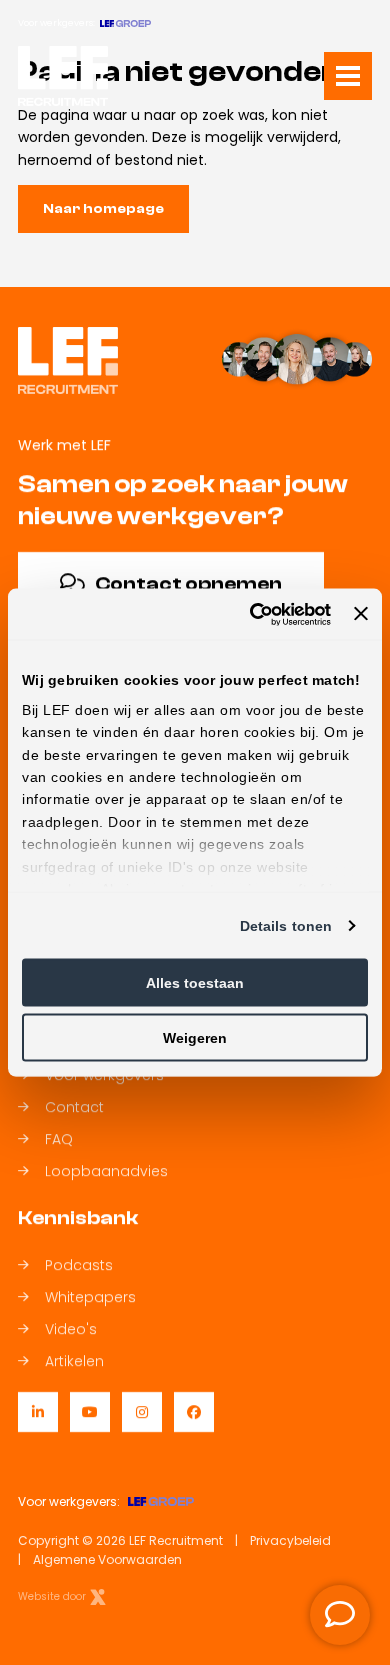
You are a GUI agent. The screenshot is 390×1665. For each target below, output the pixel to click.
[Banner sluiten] (361, 614)
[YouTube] (90, 1412)
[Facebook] (194, 1412)
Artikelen (74, 1361)
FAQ (59, 1139)
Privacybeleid (290, 1540)
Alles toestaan (195, 983)
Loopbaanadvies (106, 1171)
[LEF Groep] (125, 23)
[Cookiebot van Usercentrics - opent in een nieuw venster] (249, 614)
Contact (74, 1107)
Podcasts (79, 1265)
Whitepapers (90, 1297)
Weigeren (195, 1038)
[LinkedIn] (38, 1412)
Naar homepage (103, 209)
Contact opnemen (188, 583)
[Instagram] (142, 1412)
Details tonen (286, 926)
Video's (71, 1329)
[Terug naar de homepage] (63, 76)
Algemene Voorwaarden (107, 1559)
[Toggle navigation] (348, 76)
